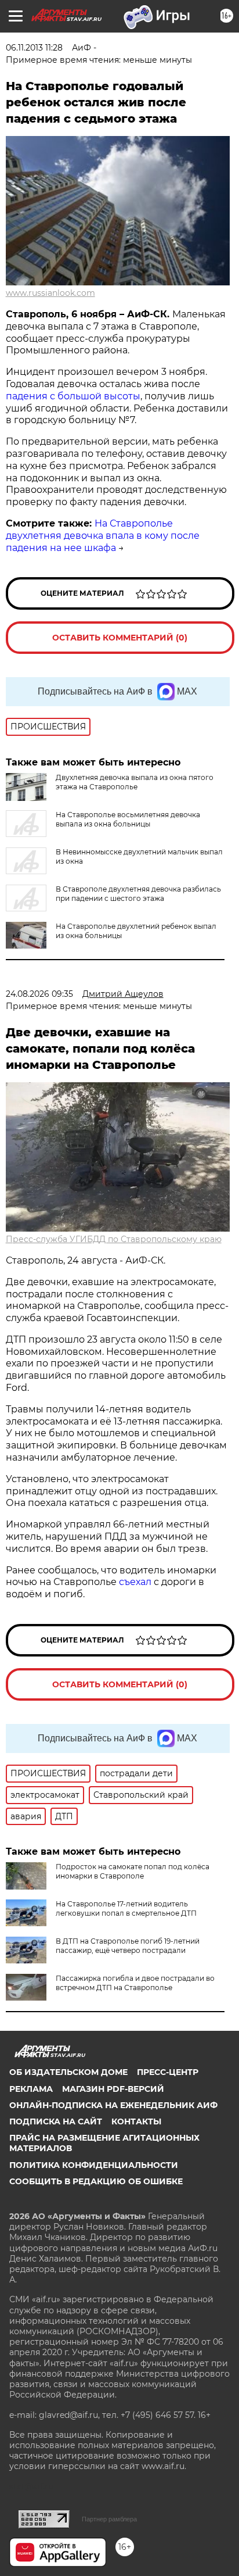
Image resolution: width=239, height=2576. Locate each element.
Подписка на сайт (56, 2121)
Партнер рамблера (109, 2519)
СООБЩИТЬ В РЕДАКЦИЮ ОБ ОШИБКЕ (96, 2181)
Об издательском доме (68, 2072)
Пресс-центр (168, 2072)
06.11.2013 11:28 (34, 48)
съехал (136, 1582)
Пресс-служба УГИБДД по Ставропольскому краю (114, 1239)
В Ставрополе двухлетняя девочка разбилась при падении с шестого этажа (138, 894)
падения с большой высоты (73, 396)
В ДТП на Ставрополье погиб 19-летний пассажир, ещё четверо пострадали (128, 1946)
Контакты (136, 2121)
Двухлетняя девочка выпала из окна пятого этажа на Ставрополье (135, 782)
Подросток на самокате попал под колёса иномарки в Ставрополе (133, 1871)
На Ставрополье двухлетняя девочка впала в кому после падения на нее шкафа (103, 536)
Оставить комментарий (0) (120, 638)
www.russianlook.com (50, 293)
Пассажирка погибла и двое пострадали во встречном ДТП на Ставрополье (135, 1983)
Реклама (31, 2089)
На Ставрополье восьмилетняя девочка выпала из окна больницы (128, 819)
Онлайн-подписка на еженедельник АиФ (113, 2105)
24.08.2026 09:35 (39, 994)
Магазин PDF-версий (113, 2089)
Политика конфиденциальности (94, 2165)
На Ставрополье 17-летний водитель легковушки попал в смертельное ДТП (126, 1908)
